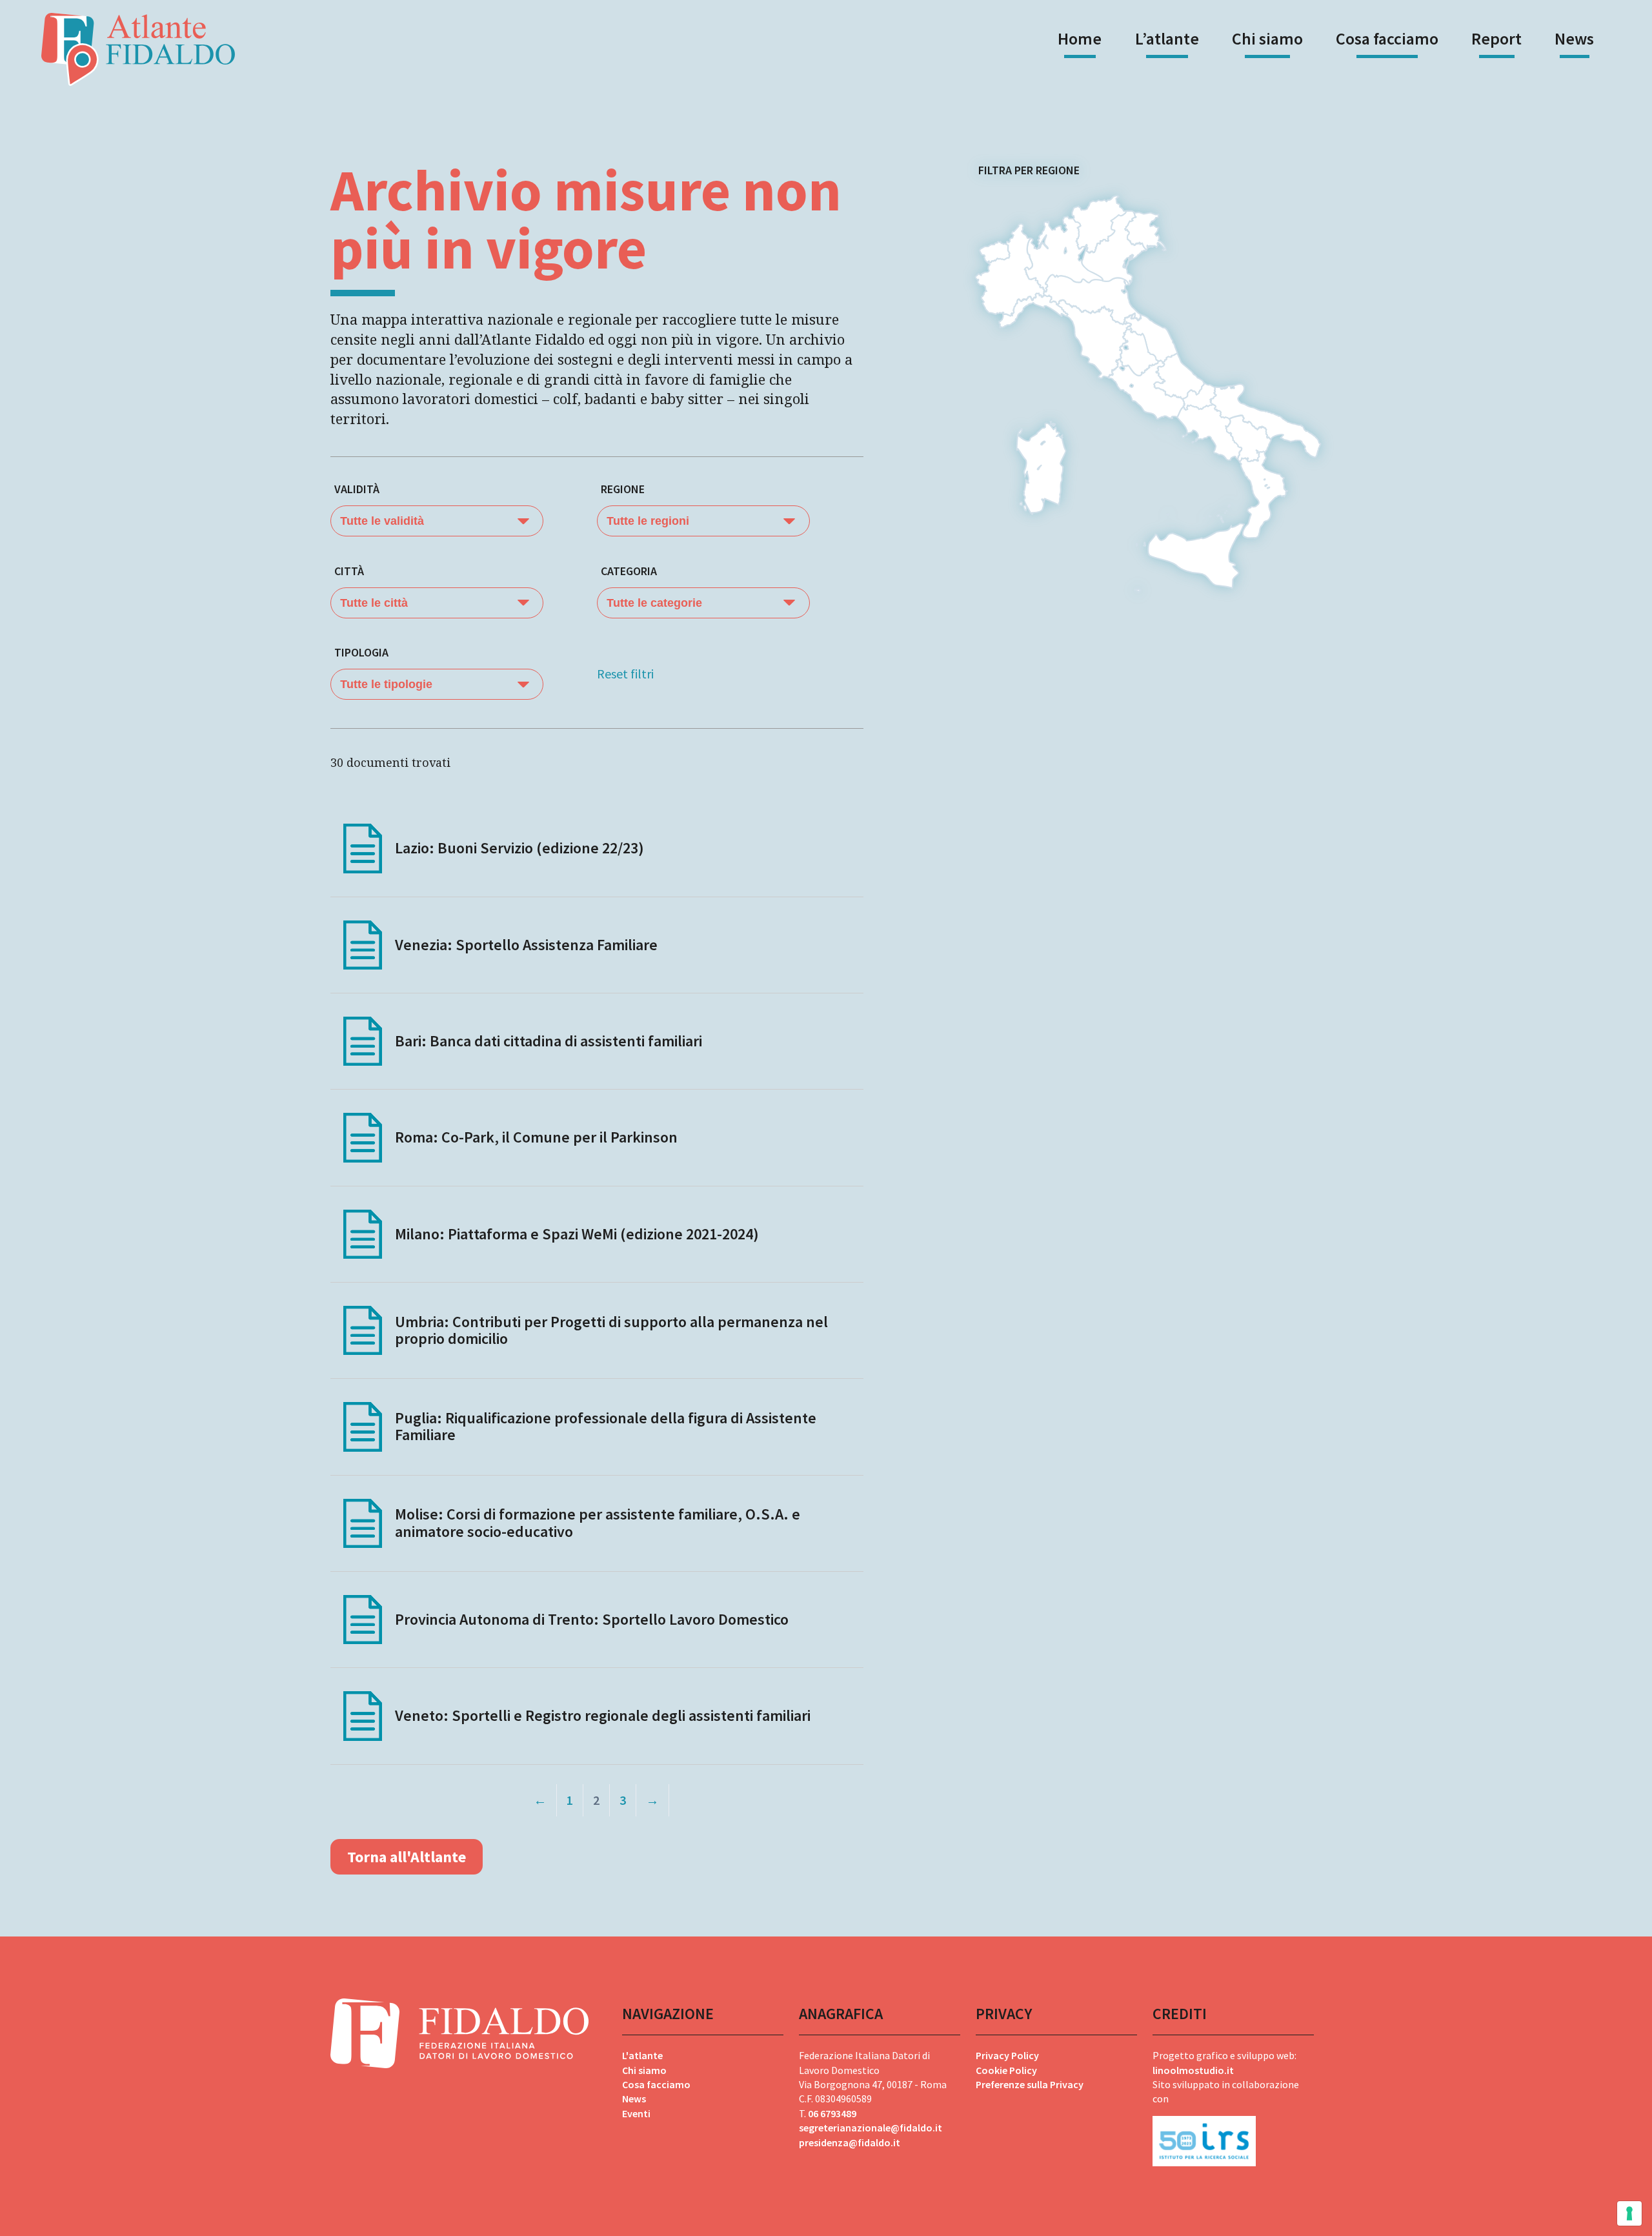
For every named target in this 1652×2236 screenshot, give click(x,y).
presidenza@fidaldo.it (850, 2142)
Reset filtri (625, 674)
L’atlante (1167, 38)
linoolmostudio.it (1193, 2070)
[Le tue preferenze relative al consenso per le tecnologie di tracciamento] (1629, 2213)
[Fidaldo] (138, 49)
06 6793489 (832, 2113)
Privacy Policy (1007, 2055)
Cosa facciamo (1387, 38)
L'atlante (642, 2055)
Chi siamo (1267, 38)
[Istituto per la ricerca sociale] (1233, 2136)
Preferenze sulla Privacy (1030, 2084)
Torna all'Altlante (407, 1857)
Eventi (636, 2113)
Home (1080, 38)
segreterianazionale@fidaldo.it (871, 2128)
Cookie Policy (1006, 2070)
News (1574, 38)
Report (1496, 38)
